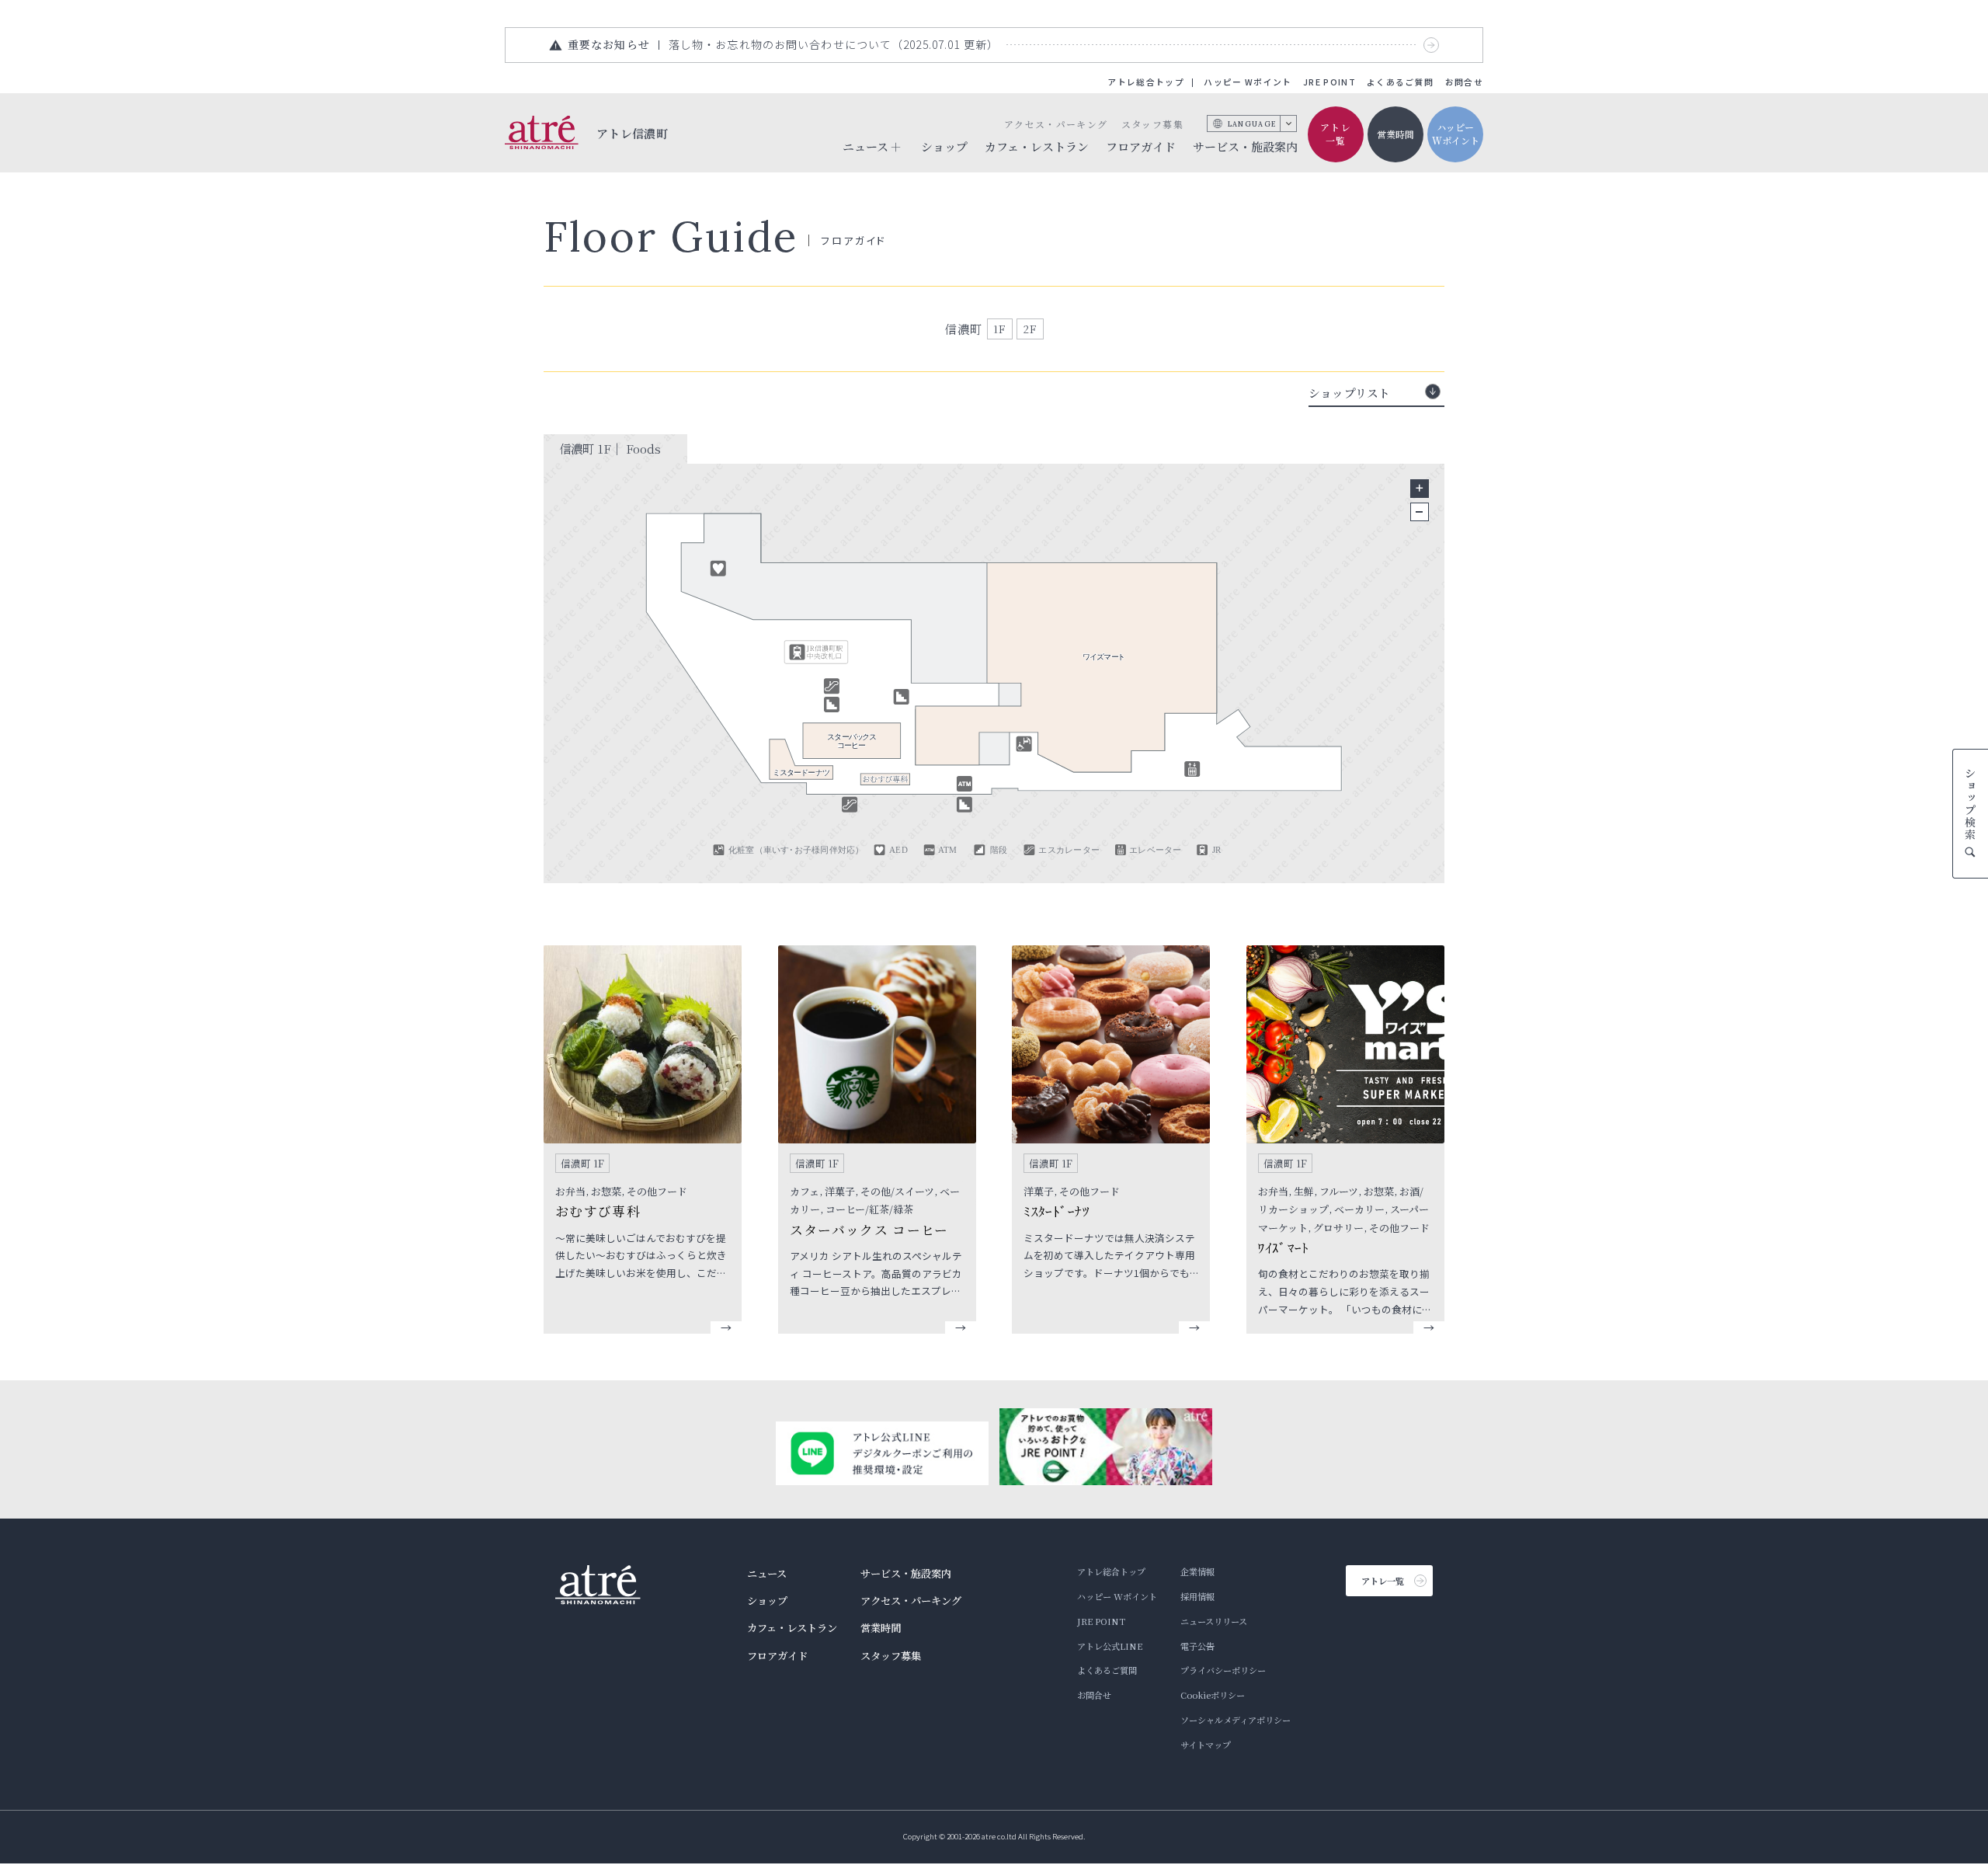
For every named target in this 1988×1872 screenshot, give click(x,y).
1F (1000, 329)
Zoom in (1420, 489)
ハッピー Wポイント (1248, 82)
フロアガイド (1141, 146)
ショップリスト (1349, 393)
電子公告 (1197, 1646)
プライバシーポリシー (1223, 1670)
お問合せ (1464, 82)
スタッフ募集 (1152, 124)
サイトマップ (1206, 1745)
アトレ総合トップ (1146, 82)
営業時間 (1395, 134)
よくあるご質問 (1400, 82)
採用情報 (1197, 1596)
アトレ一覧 (1336, 134)
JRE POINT (1329, 82)
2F (1030, 329)
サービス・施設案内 (1245, 146)
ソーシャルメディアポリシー (1236, 1720)
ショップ (944, 146)
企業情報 (1197, 1571)
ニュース (767, 1573)
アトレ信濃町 (633, 133)
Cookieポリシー (1213, 1695)
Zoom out (1420, 512)
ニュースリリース (1214, 1621)
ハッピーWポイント (1456, 134)
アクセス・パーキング (1056, 124)
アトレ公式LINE (1110, 1646)
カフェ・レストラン (1037, 146)
